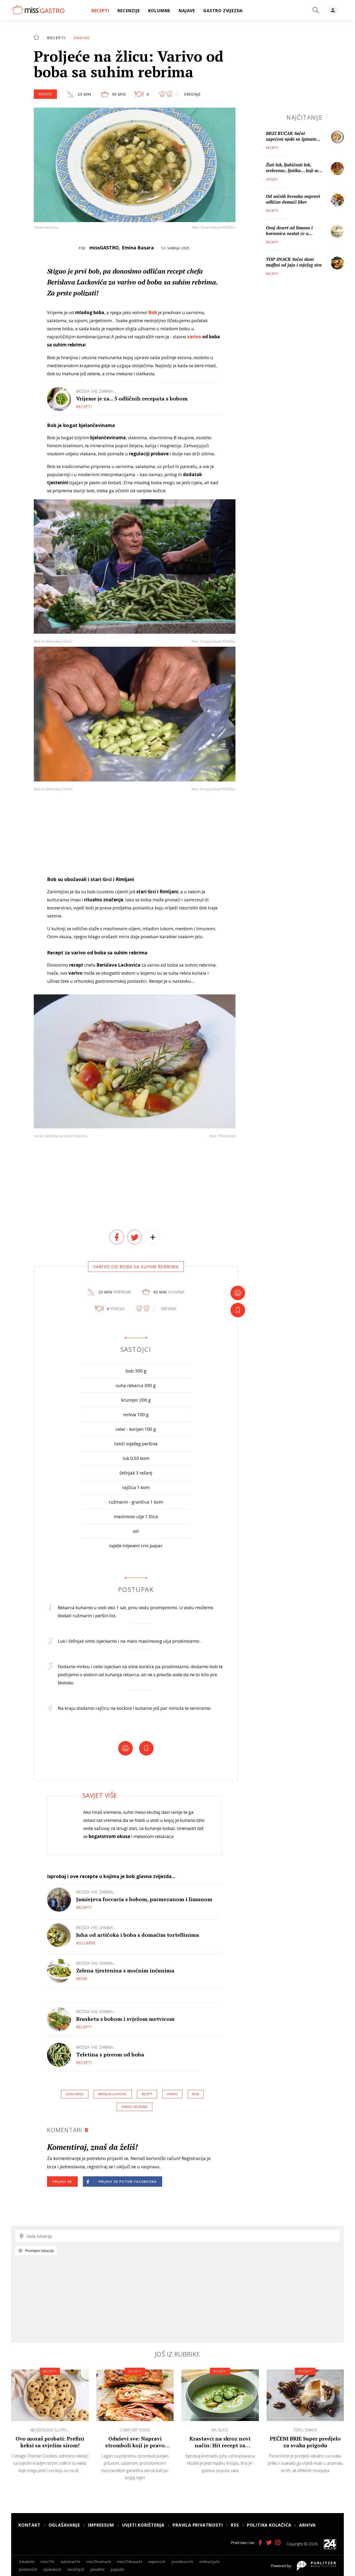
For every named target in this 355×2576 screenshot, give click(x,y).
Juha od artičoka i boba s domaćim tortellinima (138, 1935)
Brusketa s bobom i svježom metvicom (125, 2019)
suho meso (75, 2094)
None (82, 1979)
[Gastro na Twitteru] (269, 2542)
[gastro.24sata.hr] (38, 10)
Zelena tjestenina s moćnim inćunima (125, 1970)
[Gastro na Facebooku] (260, 2542)
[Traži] (316, 10)
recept (147, 2094)
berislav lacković (113, 2094)
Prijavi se (62, 2182)
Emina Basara (138, 248)
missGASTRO (104, 248)
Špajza (272, 179)
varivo (194, 337)
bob (196, 2094)
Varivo (82, 38)
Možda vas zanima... (96, 391)
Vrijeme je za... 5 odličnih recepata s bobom (132, 399)
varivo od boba (134, 2107)
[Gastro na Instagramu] (278, 2542)
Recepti (57, 38)
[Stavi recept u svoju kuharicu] (238, 1310)
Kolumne (86, 1943)
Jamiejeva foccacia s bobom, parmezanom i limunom (144, 1899)
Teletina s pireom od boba (110, 2054)
